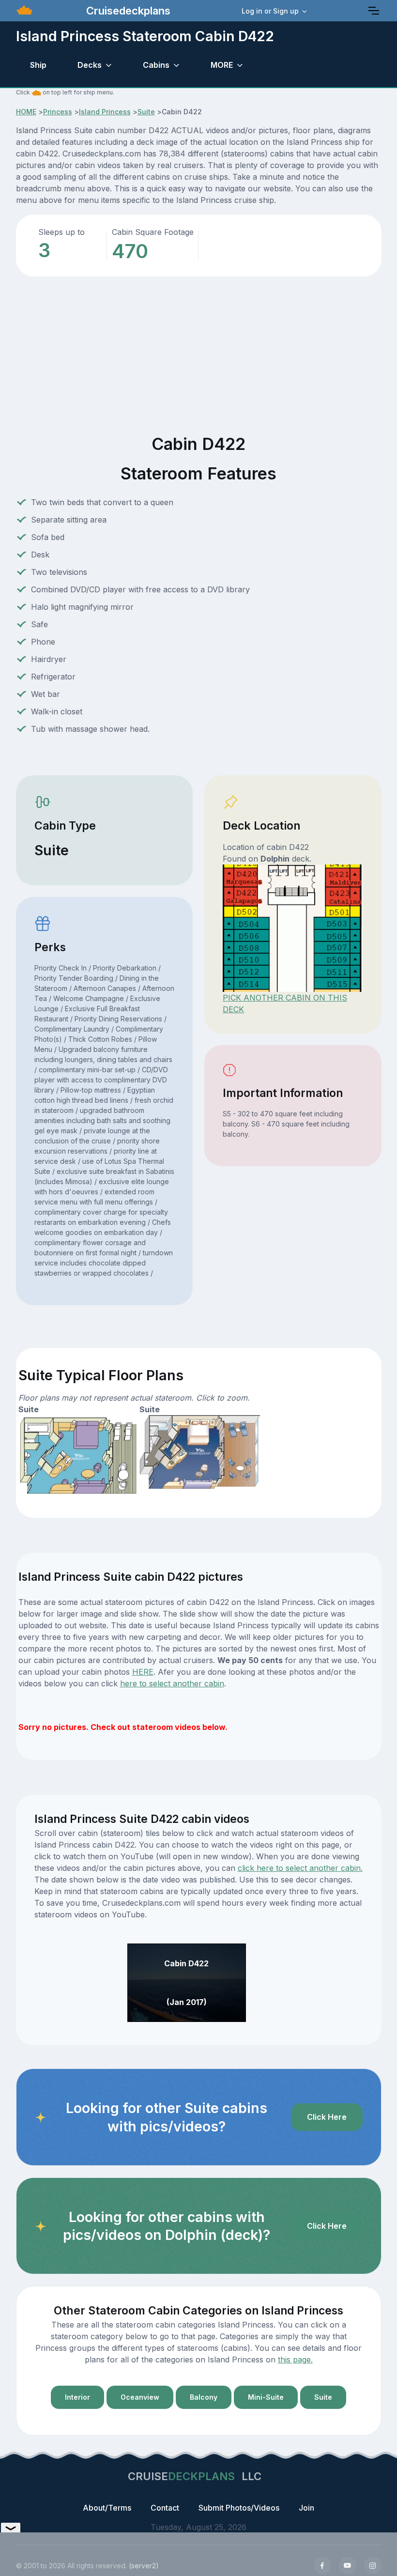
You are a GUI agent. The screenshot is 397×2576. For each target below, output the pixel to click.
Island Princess (105, 112)
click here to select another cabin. (300, 1868)
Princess (58, 112)
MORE (222, 65)
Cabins (156, 65)
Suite (146, 112)
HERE (143, 1672)
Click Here (327, 2117)
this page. (295, 2360)
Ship (38, 65)
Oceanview (140, 2397)
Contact (165, 2508)
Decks (90, 65)
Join (306, 2508)
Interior (77, 2397)
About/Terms (107, 2508)
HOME (26, 112)
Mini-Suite (266, 2397)
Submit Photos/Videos (239, 2508)
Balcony (204, 2397)
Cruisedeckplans (127, 11)
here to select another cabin (172, 1683)
